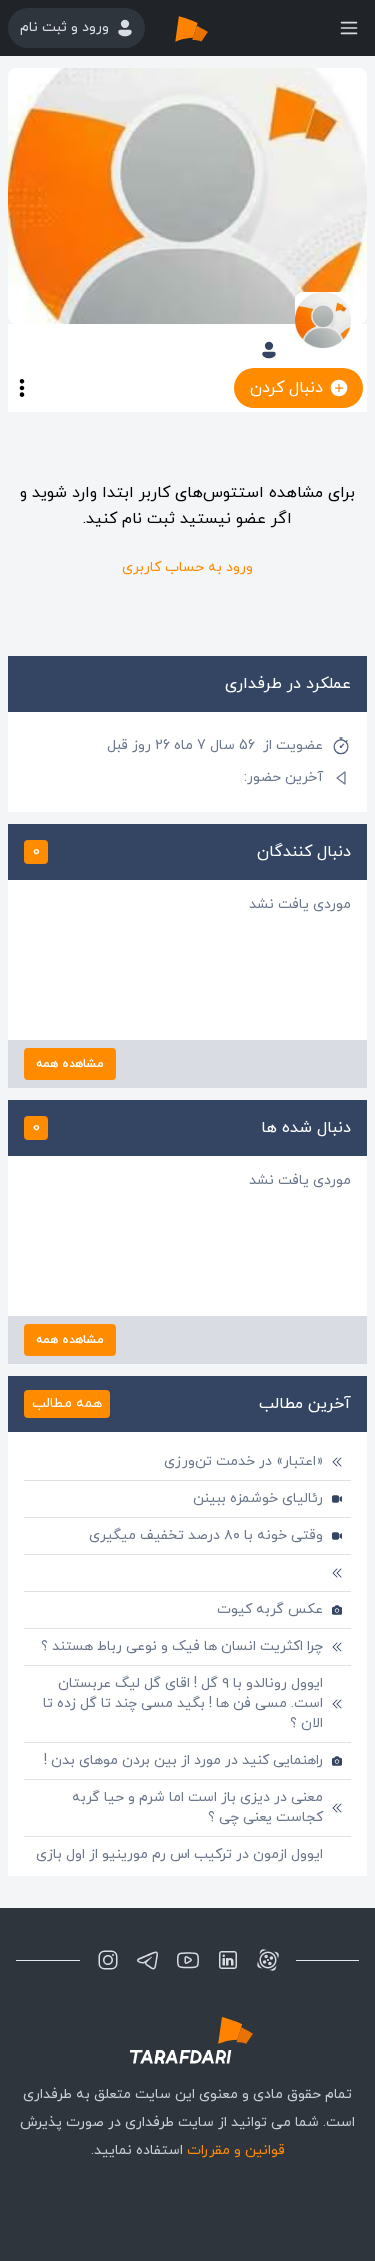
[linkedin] (228, 1960)
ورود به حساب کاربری (187, 567)
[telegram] (148, 1960)
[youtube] (188, 1960)
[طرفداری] (212, 28)
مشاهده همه (70, 1064)
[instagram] (108, 1960)
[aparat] (268, 1960)
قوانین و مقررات (236, 2150)
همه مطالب (67, 1403)
